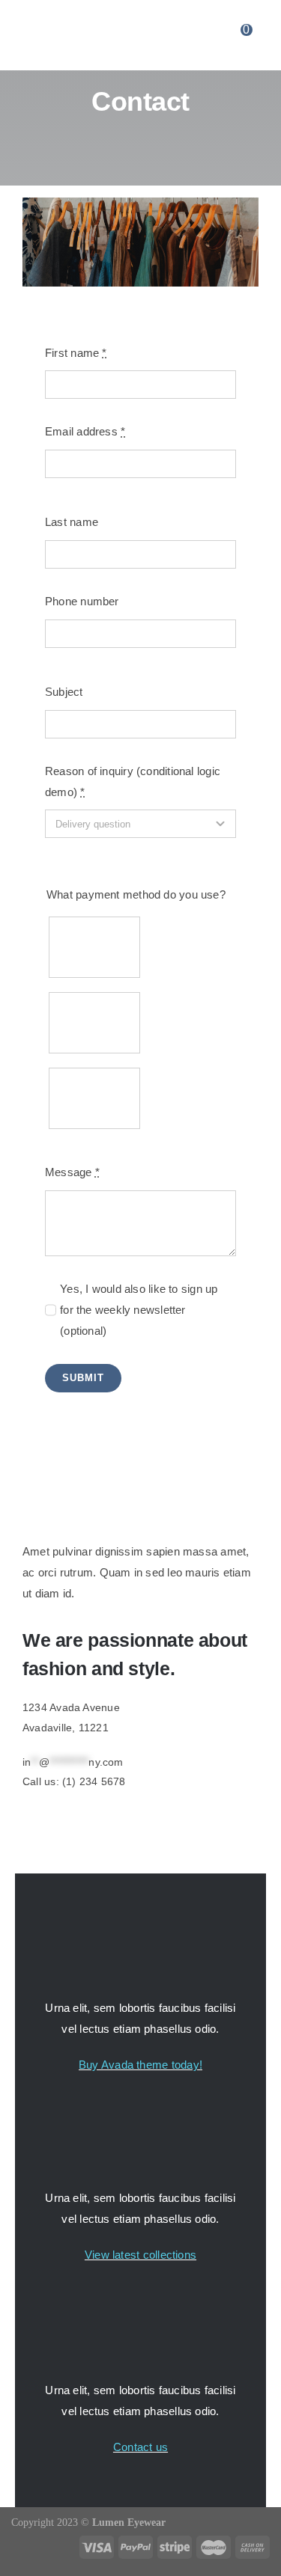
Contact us (140, 2447)
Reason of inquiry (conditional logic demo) (133, 781)
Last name (72, 522)
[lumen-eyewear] (135, 34)
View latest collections (140, 2255)
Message (72, 1172)
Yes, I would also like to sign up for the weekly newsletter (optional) (139, 1310)
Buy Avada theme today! (140, 2065)
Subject (64, 692)
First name (76, 353)
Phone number (82, 601)
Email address (85, 431)
